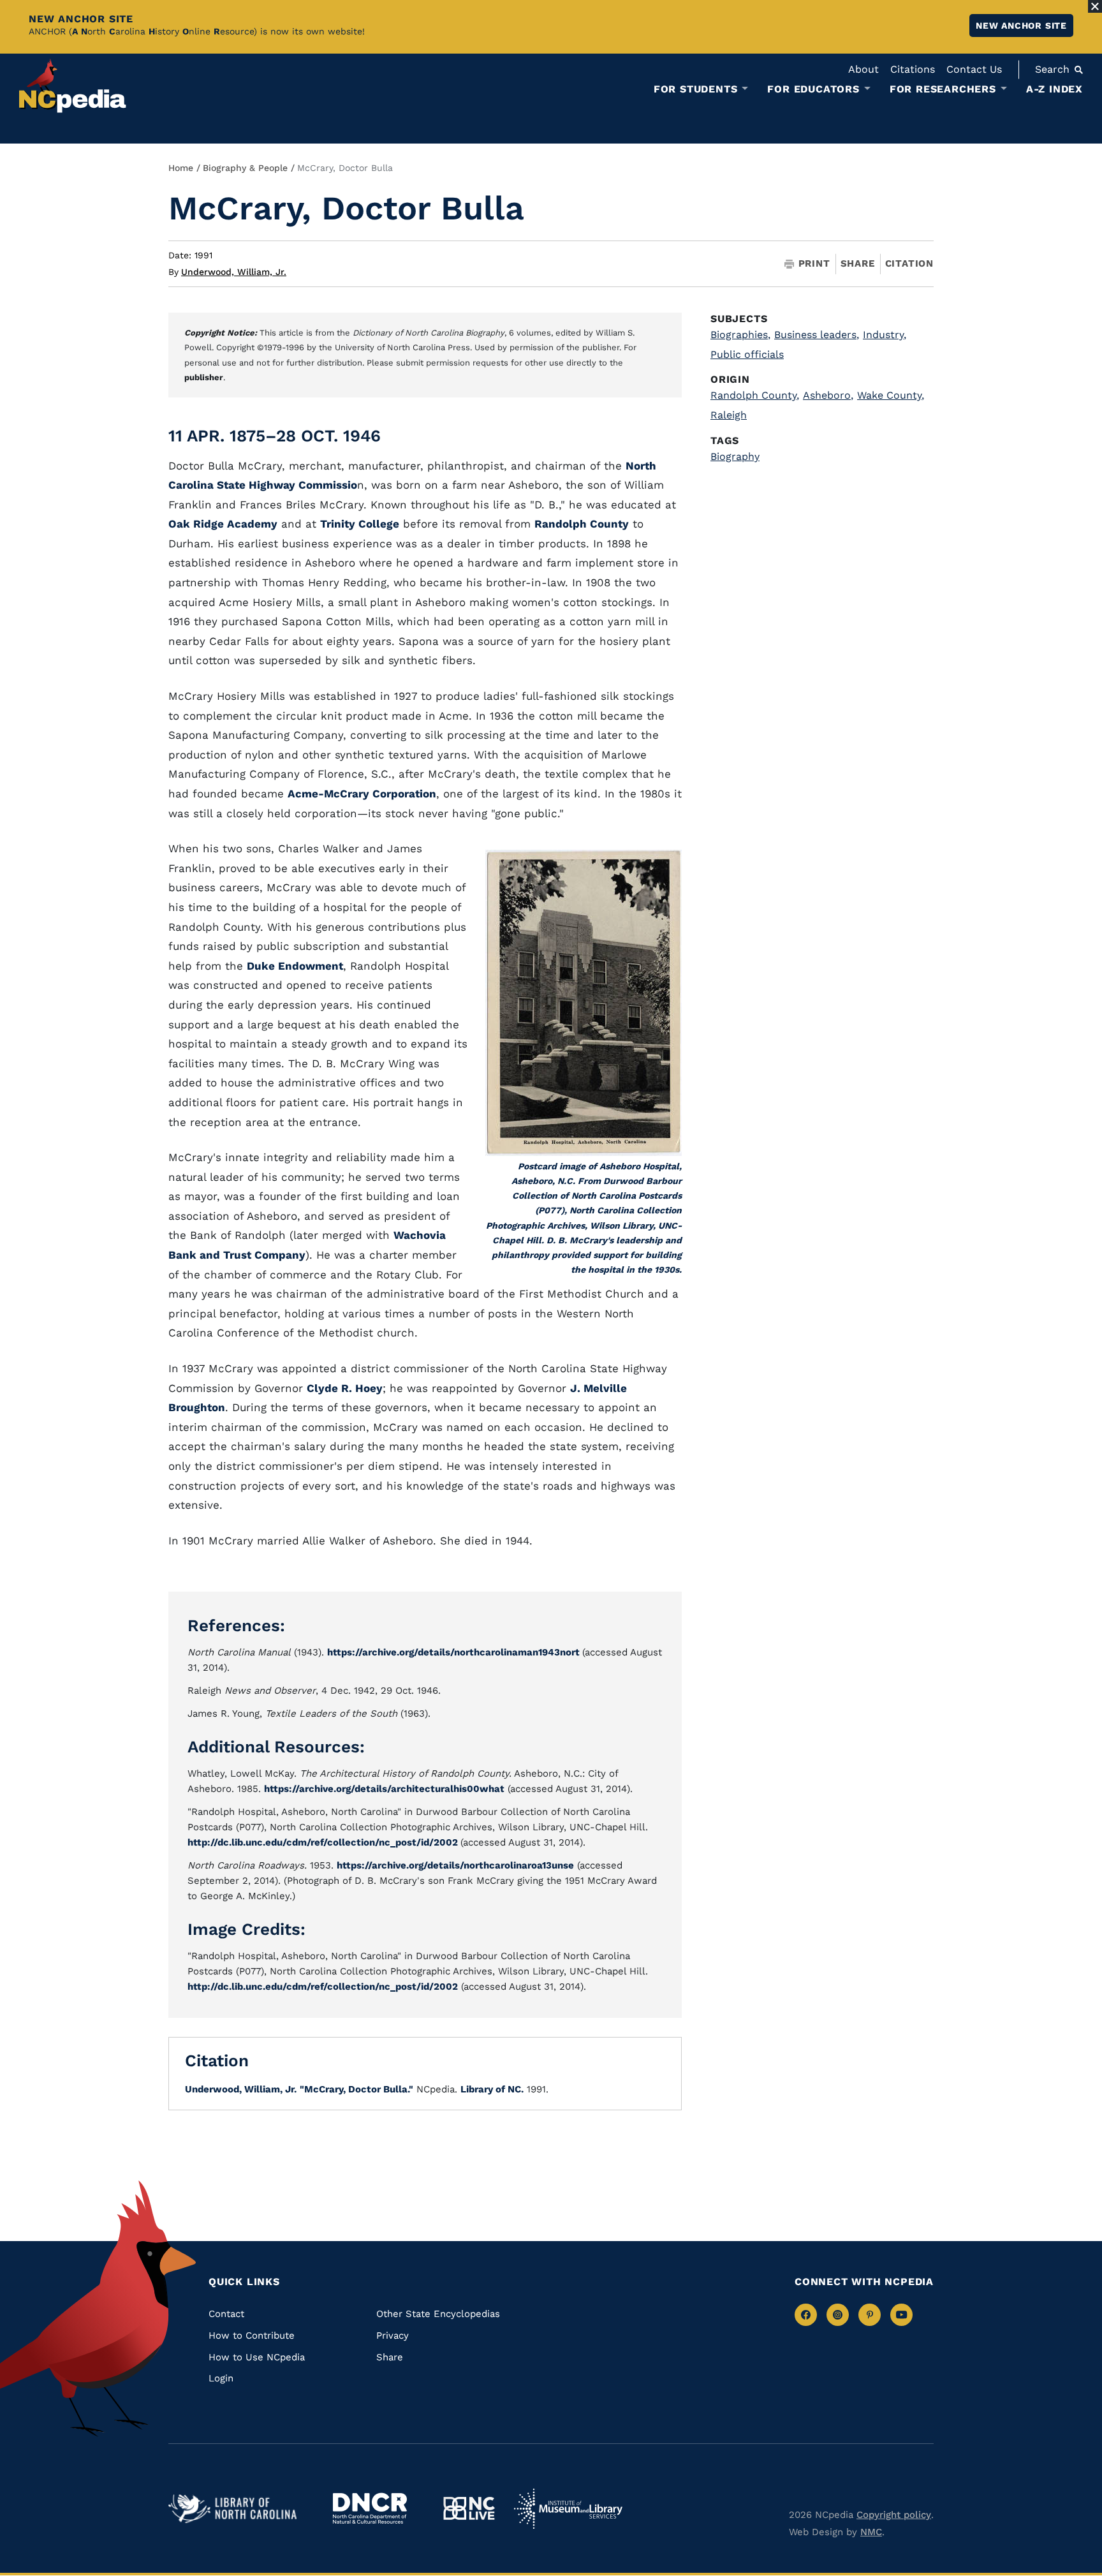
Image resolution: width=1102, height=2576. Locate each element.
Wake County (891, 395)
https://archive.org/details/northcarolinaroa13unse (455, 1865)
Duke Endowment (295, 966)
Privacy (393, 2335)
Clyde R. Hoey (345, 1388)
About (863, 69)
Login (221, 2378)
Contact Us (974, 69)
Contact (226, 2314)
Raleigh (729, 415)
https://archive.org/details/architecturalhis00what (384, 1789)
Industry (885, 335)
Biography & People (245, 168)
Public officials (747, 354)
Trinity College (360, 524)
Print (814, 264)
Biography (735, 456)
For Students (696, 89)
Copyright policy (894, 2515)
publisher (204, 377)
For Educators (813, 89)
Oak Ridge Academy (223, 524)
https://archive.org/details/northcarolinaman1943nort (455, 1652)
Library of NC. (492, 2089)
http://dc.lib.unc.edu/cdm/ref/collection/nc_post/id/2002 (324, 1842)
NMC (871, 2532)
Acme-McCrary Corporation (362, 794)
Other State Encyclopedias (438, 2314)
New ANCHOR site (1021, 26)
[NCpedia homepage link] (73, 86)
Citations (913, 69)
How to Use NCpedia (257, 2357)
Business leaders (817, 335)
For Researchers (943, 89)
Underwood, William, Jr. (234, 272)
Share (858, 264)
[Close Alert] (1095, 6)
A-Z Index (1054, 89)
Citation (909, 263)
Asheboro (828, 395)
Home (181, 168)
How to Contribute (252, 2335)
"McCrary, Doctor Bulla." (356, 2089)
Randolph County (582, 524)
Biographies (740, 335)
